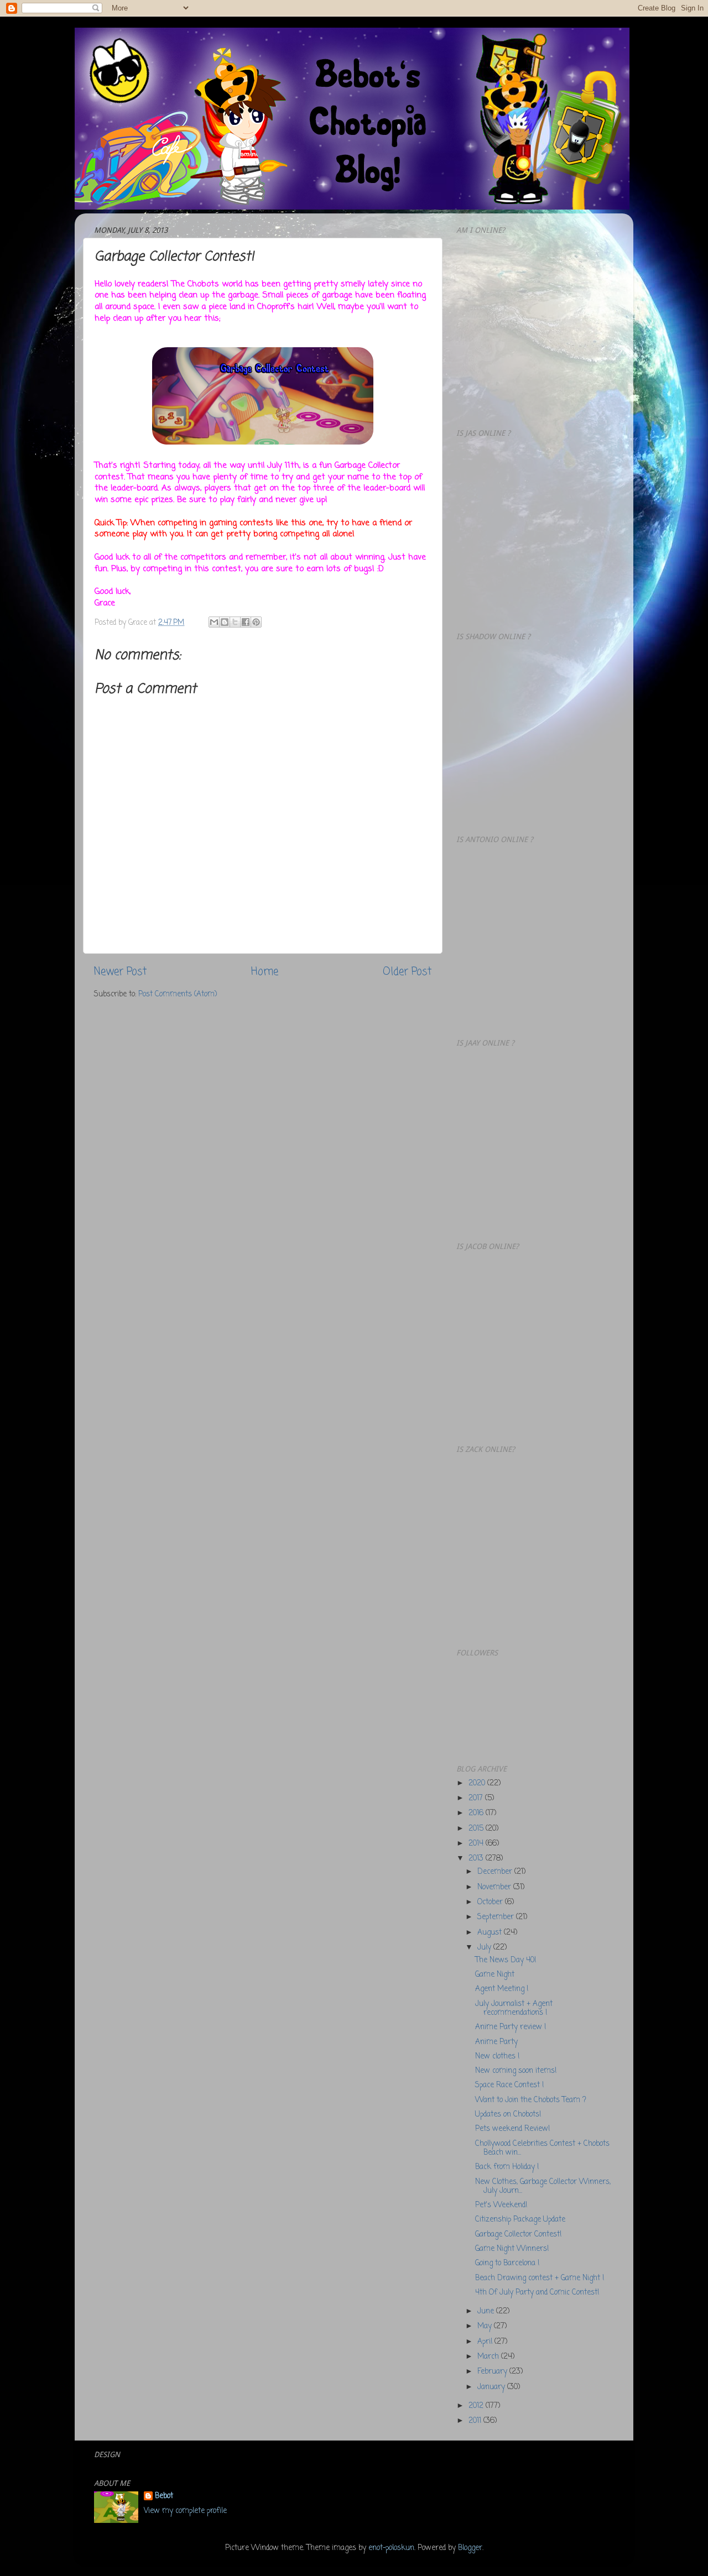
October (491, 1902)
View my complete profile (185, 2511)
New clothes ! (497, 2057)
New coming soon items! (516, 2071)
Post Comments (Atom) (178, 994)
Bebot (164, 2497)
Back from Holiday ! (507, 2167)
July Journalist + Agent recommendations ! (514, 2008)
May (486, 2326)
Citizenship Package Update (520, 2220)
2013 (477, 1859)
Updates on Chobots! (508, 2115)
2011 (476, 2421)
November (495, 1887)
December (496, 1872)
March (489, 2357)
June (487, 2311)
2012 (477, 2406)
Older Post (407, 972)
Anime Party (496, 2042)
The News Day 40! (506, 1960)
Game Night (495, 1975)
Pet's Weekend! (501, 2205)
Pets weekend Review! (512, 2129)
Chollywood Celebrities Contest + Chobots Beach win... (542, 2148)
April (486, 2342)
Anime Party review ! (511, 2027)
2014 (477, 1844)
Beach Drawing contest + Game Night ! (540, 2278)
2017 (477, 1798)
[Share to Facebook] (246, 622)
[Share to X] (235, 622)
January (492, 2387)
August (491, 1933)
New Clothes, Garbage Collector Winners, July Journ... (543, 2186)
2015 (477, 1829)
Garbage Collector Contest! (518, 2235)
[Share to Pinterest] (256, 622)
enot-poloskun (391, 2548)
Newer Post (120, 972)
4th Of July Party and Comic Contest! (537, 2293)
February (493, 2372)
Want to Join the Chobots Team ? (531, 2100)
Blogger (470, 2548)
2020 (478, 1783)
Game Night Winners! (512, 2249)
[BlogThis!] (225, 622)
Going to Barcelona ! (507, 2263)
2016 (477, 1813)
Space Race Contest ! (509, 2085)
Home (265, 972)
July (485, 1948)
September (497, 1917)
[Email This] (214, 622)
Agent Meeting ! (502, 1989)
